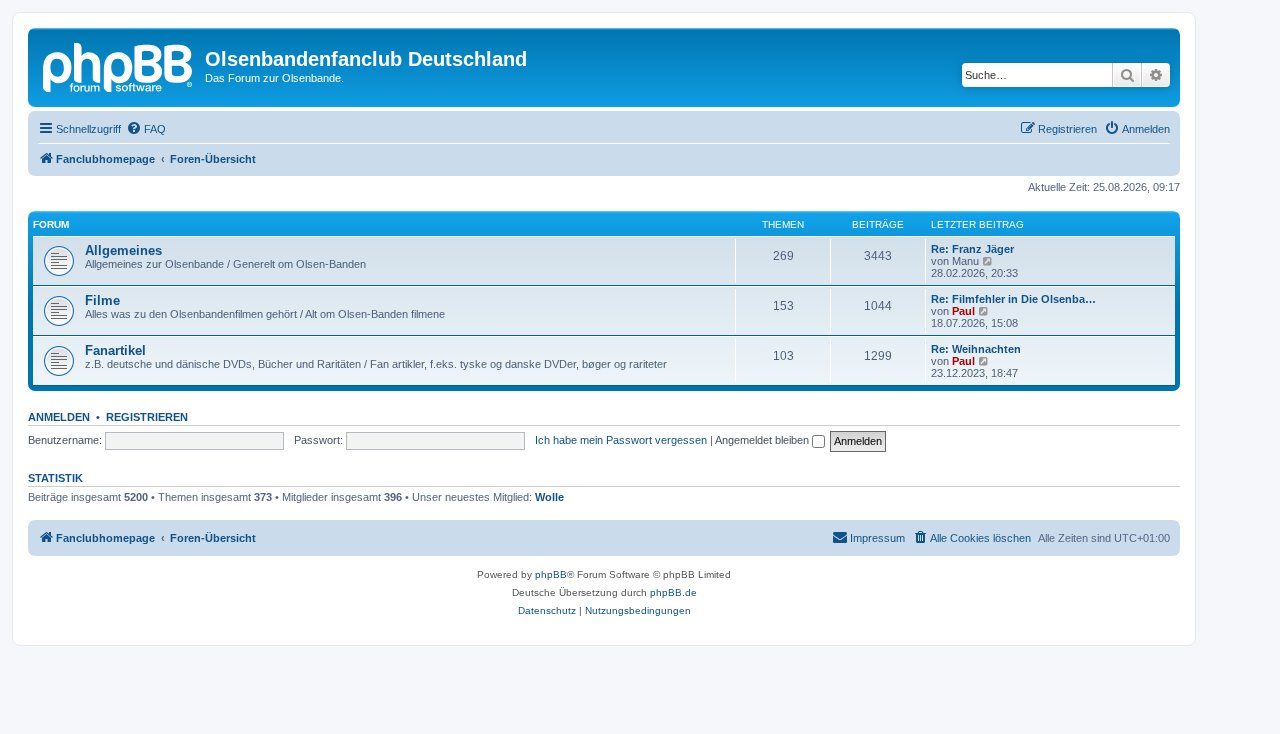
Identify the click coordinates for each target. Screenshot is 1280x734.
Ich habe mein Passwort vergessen (621, 440)
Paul (963, 311)
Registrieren (147, 417)
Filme (102, 300)
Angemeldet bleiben (763, 440)
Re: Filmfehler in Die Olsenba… (1013, 299)
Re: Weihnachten (976, 349)
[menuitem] (146, 129)
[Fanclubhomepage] (119, 65)
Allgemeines (123, 250)
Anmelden (59, 417)
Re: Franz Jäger (972, 249)
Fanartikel (115, 350)
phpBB (551, 574)
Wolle (549, 497)
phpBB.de (673, 592)
